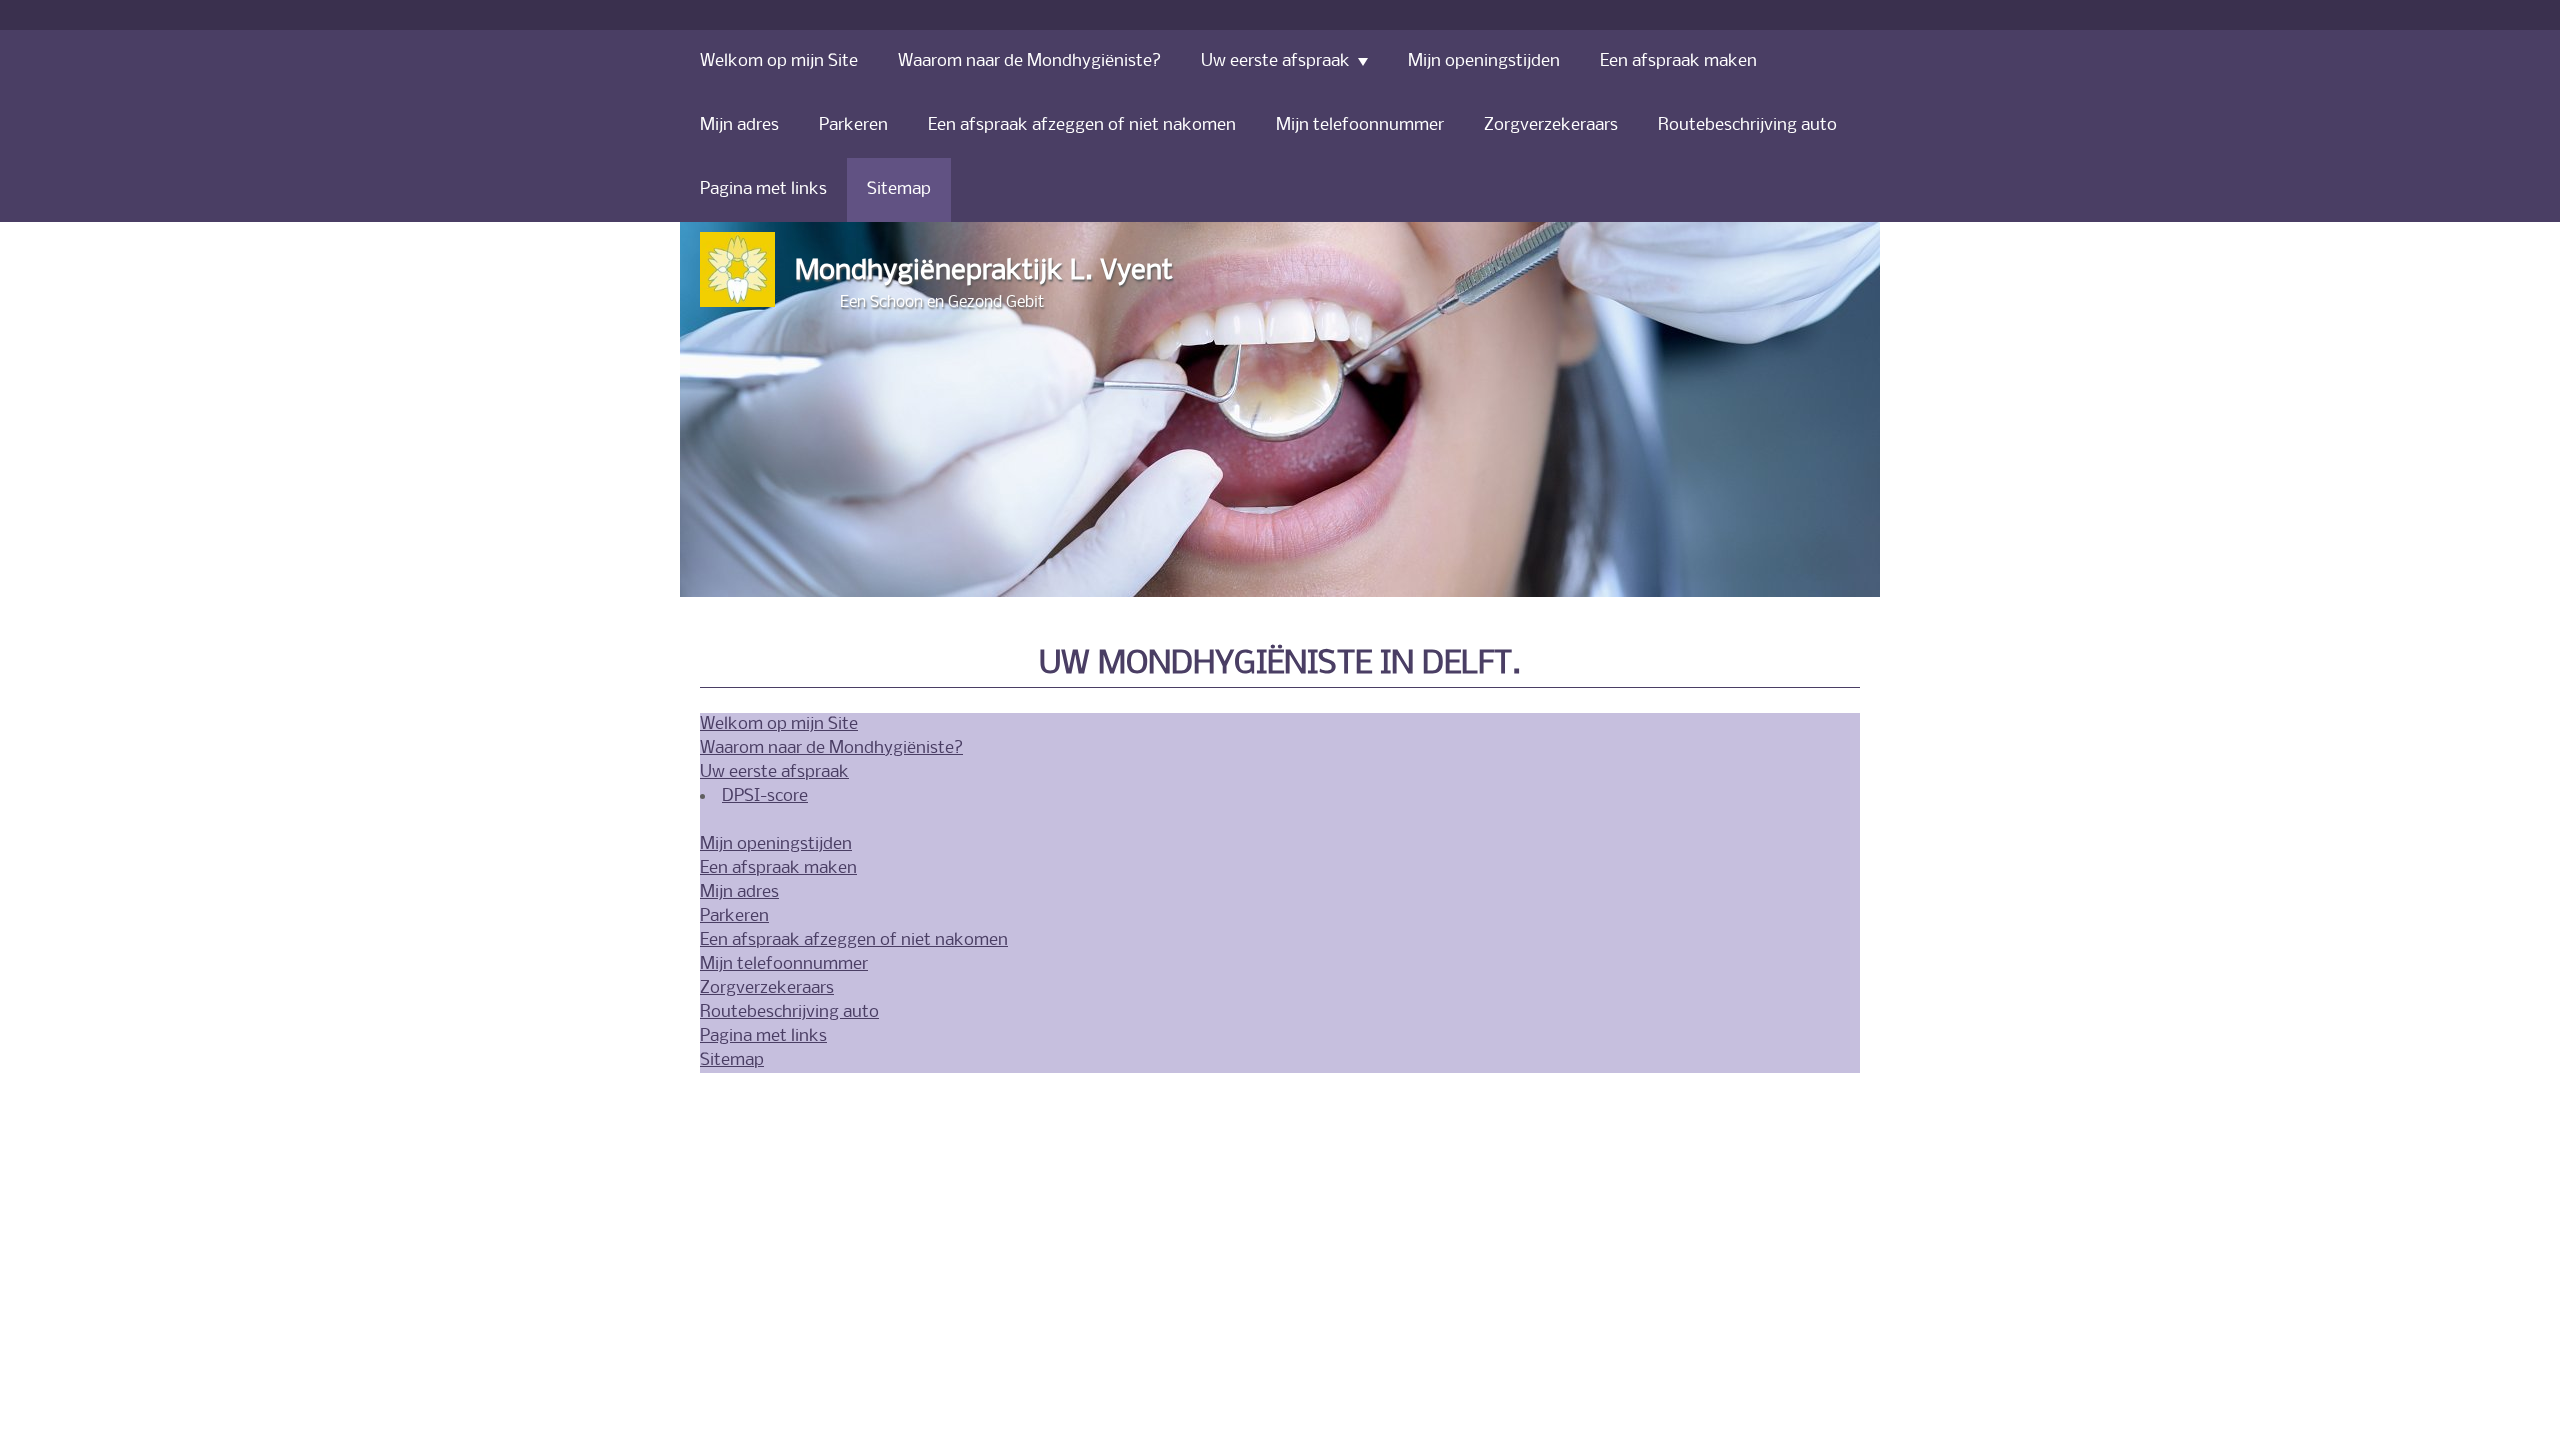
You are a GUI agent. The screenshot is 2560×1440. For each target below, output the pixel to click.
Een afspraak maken (778, 868)
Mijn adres (739, 892)
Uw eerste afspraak (774, 772)
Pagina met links (763, 1036)
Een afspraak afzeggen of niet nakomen (854, 940)
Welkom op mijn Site (779, 724)
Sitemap (732, 1060)
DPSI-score (765, 796)
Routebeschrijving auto (789, 1012)
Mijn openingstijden (776, 844)
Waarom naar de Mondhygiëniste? (831, 748)
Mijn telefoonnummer (784, 964)
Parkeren (734, 916)
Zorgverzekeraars (767, 988)
